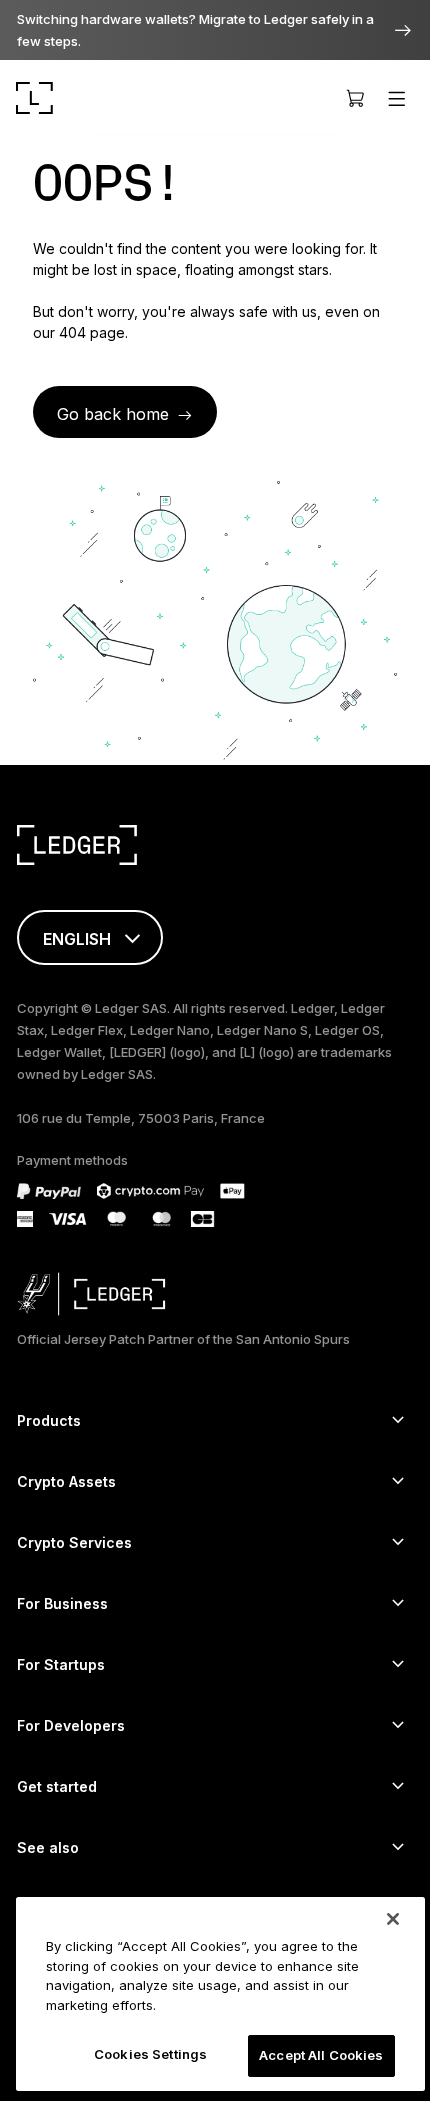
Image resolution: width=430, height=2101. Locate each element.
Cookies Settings (150, 2054)
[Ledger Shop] (355, 98)
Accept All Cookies (321, 2055)
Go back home (113, 414)
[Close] (393, 1919)
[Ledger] (34, 98)
